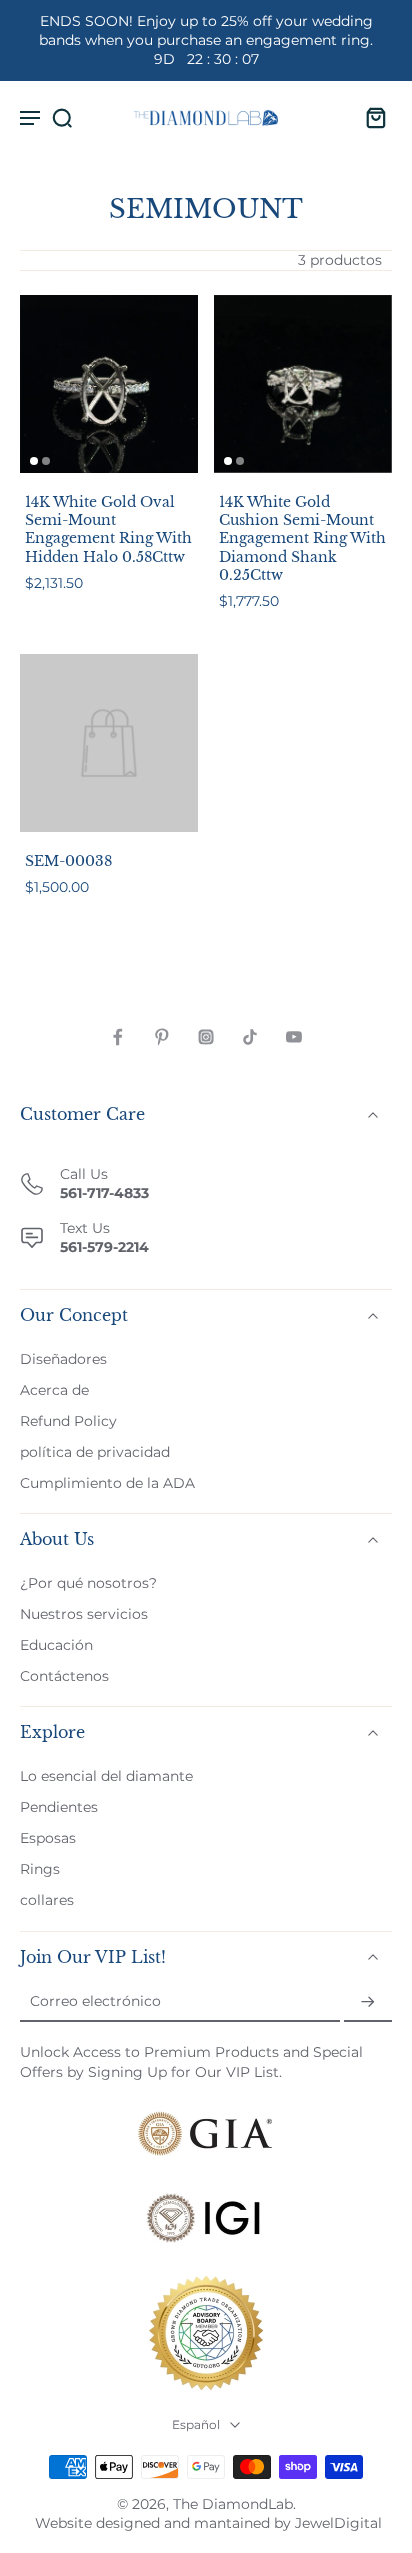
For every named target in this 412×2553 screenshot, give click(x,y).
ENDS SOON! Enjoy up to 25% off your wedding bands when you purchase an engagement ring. (206, 40)
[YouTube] (294, 1037)
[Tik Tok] (250, 1037)
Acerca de (54, 1390)
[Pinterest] (162, 1037)
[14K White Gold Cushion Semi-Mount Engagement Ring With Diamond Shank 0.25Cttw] (303, 384)
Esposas (48, 1838)
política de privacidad (95, 1452)
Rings (40, 1869)
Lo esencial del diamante (106, 1776)
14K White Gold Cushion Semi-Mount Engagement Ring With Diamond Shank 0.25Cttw (302, 538)
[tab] (34, 461)
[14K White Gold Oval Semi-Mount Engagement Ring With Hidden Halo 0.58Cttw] (109, 384)
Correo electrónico (95, 2002)
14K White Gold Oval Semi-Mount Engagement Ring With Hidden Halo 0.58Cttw (108, 529)
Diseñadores (63, 1359)
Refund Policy (68, 1421)
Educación (56, 1645)
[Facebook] (118, 1037)
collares (47, 1901)
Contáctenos (64, 1676)
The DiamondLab (233, 2504)
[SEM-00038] (109, 743)
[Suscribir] (368, 2002)
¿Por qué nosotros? (88, 1583)
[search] (62, 117)
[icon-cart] (370, 117)
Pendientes (59, 1807)
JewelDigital (338, 2523)
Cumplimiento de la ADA (107, 1483)
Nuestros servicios (84, 1614)
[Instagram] (206, 1037)
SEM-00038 (68, 861)
